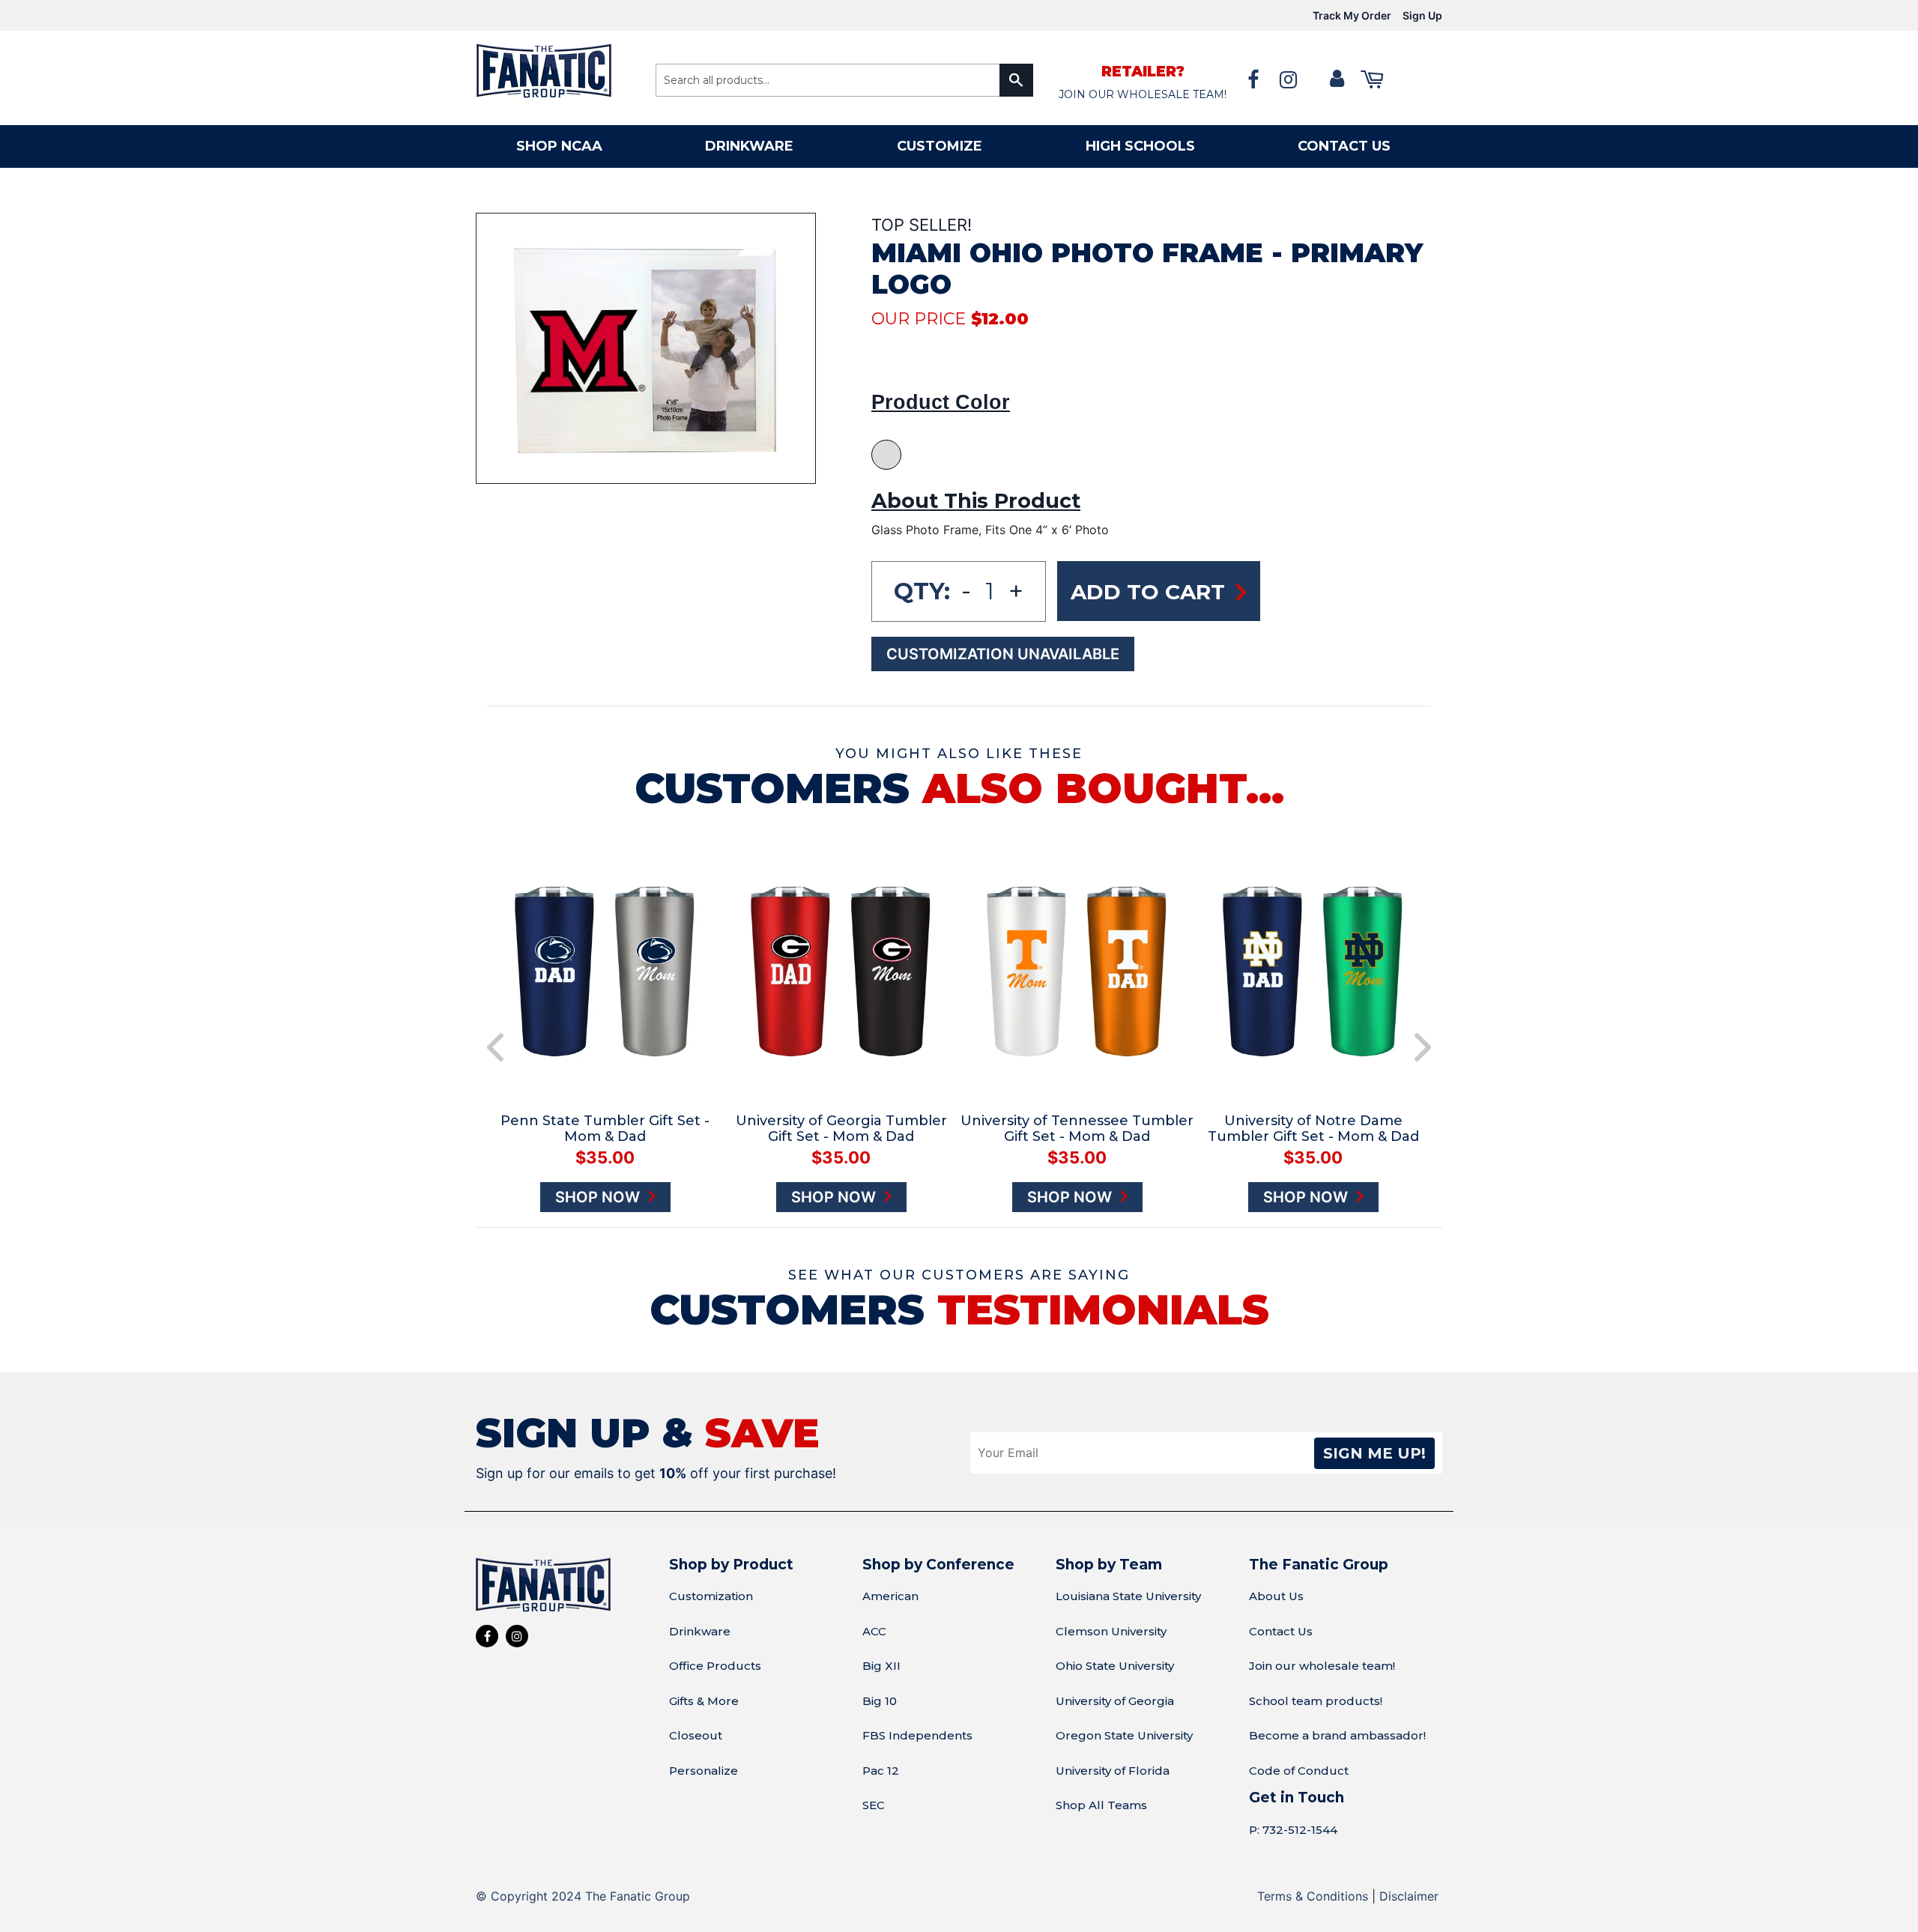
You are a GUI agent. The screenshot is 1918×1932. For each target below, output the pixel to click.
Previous (495, 1047)
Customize (940, 146)
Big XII (881, 1666)
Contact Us (1281, 1631)
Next (1423, 1047)
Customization (711, 1596)
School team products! (1316, 1701)
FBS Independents (917, 1735)
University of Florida (1113, 1771)
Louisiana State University (1128, 1596)
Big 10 (880, 1701)
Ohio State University (1115, 1666)
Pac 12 (881, 1771)
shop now (599, 1197)
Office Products (715, 1666)
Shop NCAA (559, 146)
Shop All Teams (1101, 1805)
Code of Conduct (1299, 1771)
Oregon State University (1124, 1735)
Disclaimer (1409, 1896)
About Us (1276, 1596)
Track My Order (1352, 15)
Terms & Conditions (1313, 1896)
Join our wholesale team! (1322, 1666)
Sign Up (1422, 15)
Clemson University (1111, 1631)
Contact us (1344, 146)
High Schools (1140, 146)
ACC (874, 1631)
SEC (874, 1805)
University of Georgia (1115, 1701)
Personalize (704, 1771)
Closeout (696, 1735)
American (890, 1596)
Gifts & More (704, 1701)
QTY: (922, 591)
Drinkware (749, 146)
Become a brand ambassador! (1337, 1735)
